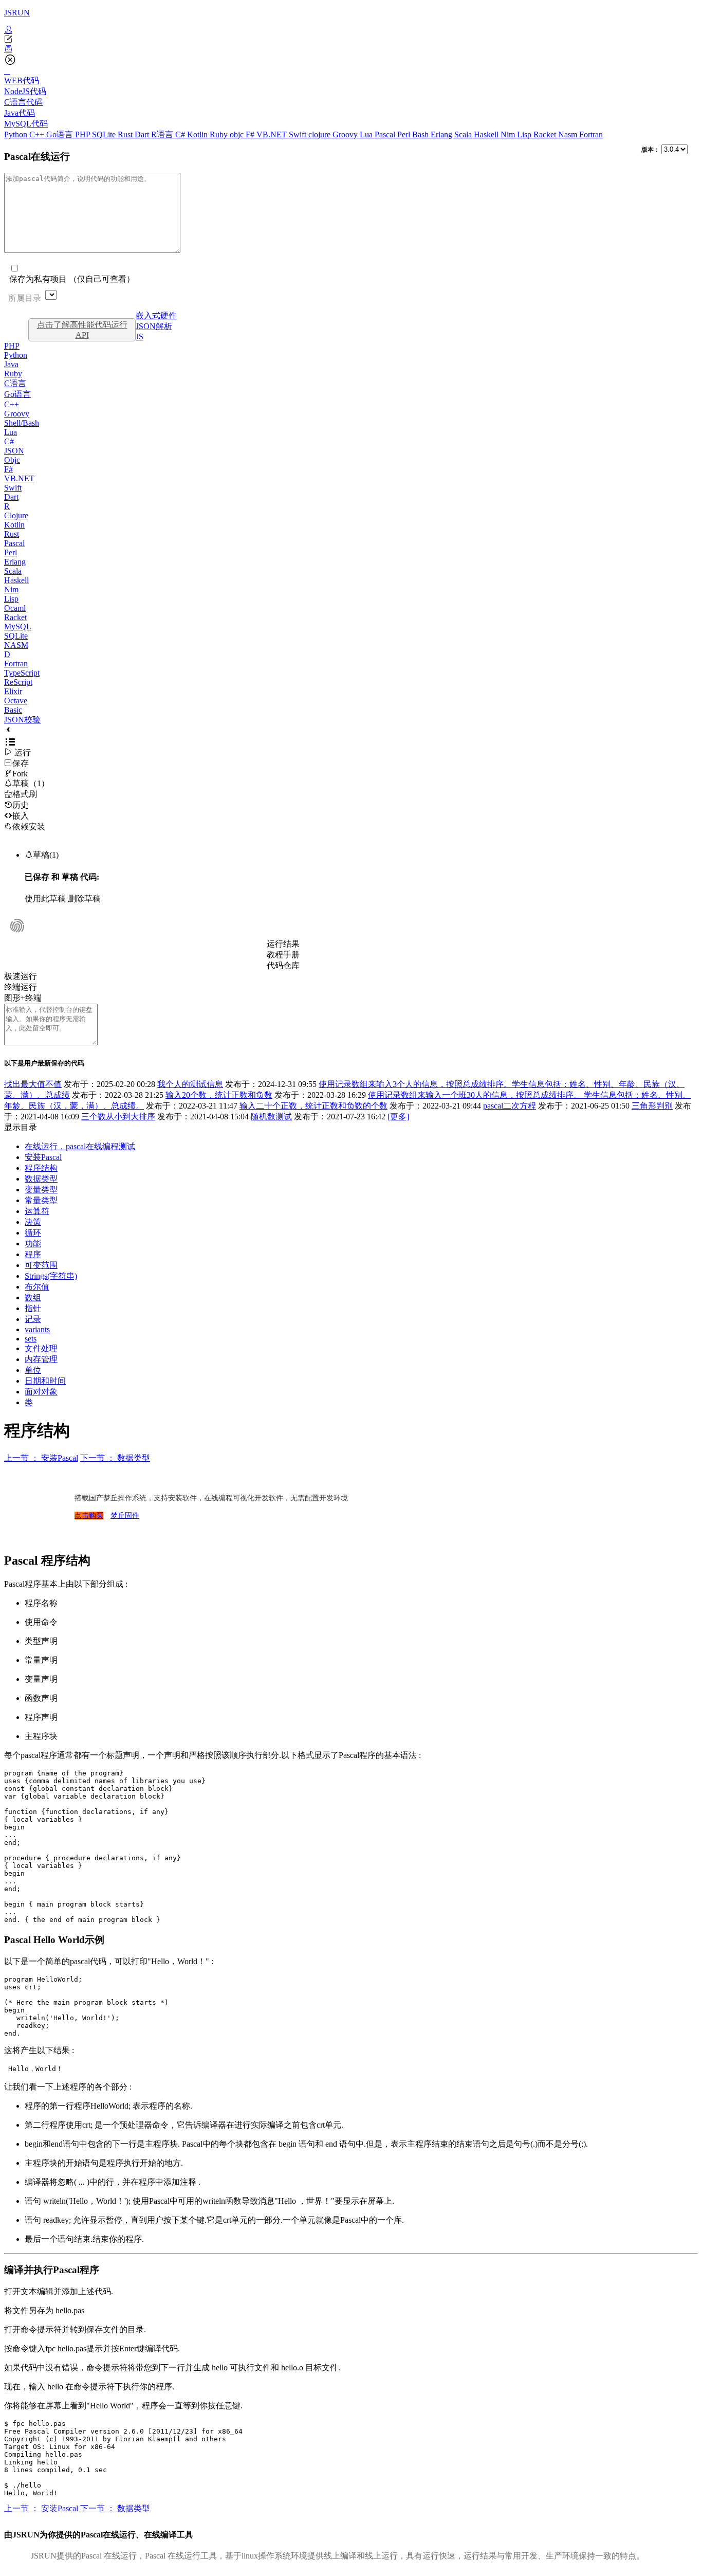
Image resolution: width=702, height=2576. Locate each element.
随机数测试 (271, 1117)
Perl (405, 134)
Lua (367, 134)
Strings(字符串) (51, 1276)
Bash (421, 134)
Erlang (442, 134)
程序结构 (41, 1168)
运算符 (37, 1211)
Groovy (346, 134)
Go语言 (61, 134)
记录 (33, 1319)
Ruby (220, 134)
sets (31, 1339)
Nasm (569, 134)
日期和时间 (45, 1381)
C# (181, 134)
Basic (13, 710)
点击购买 (89, 1516)
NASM (16, 645)
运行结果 (283, 944)
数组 (33, 1298)
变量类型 (41, 1190)
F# (251, 134)
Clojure (16, 515)
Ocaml (15, 608)
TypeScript (22, 673)
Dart (143, 134)
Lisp (525, 134)
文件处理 (41, 1348)
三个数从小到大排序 (118, 1117)
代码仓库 (283, 965)
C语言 (15, 383)
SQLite (105, 134)
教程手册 (283, 955)
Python (17, 134)
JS (140, 337)
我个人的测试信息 (190, 1084)
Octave (16, 701)
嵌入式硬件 (156, 315)
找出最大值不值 (33, 1084)
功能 (33, 1244)
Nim (509, 134)
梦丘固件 (125, 1516)
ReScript (18, 682)
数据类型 (41, 1179)
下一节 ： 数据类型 (115, 1458)
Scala (464, 134)
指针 (33, 1308)
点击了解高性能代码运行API (82, 330)
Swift (299, 134)
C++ (38, 134)
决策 (33, 1222)
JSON (14, 451)
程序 (33, 1254)
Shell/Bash (22, 423)
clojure (320, 134)
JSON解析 (154, 326)
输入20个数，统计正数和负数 (219, 1095)
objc (238, 134)
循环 (33, 1233)
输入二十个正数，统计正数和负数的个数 (313, 1106)
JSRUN (17, 13)
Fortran (591, 134)
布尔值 (37, 1287)
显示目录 (21, 1127)
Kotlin (198, 134)
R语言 (163, 134)
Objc (12, 460)
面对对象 (41, 1392)
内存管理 (41, 1359)
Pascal (386, 134)
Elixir (13, 691)
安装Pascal (43, 1157)
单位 (33, 1370)
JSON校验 (22, 720)
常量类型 (41, 1200)
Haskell (487, 134)
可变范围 (41, 1265)
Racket (546, 134)
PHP (84, 134)
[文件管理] (351, 49)
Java (11, 364)
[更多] (398, 1117)
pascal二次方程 (510, 1106)
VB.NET (273, 134)
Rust (126, 134)
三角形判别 (652, 1106)
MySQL (18, 627)
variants (37, 1329)
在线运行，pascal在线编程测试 (80, 1146)
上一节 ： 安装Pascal (41, 1458)
